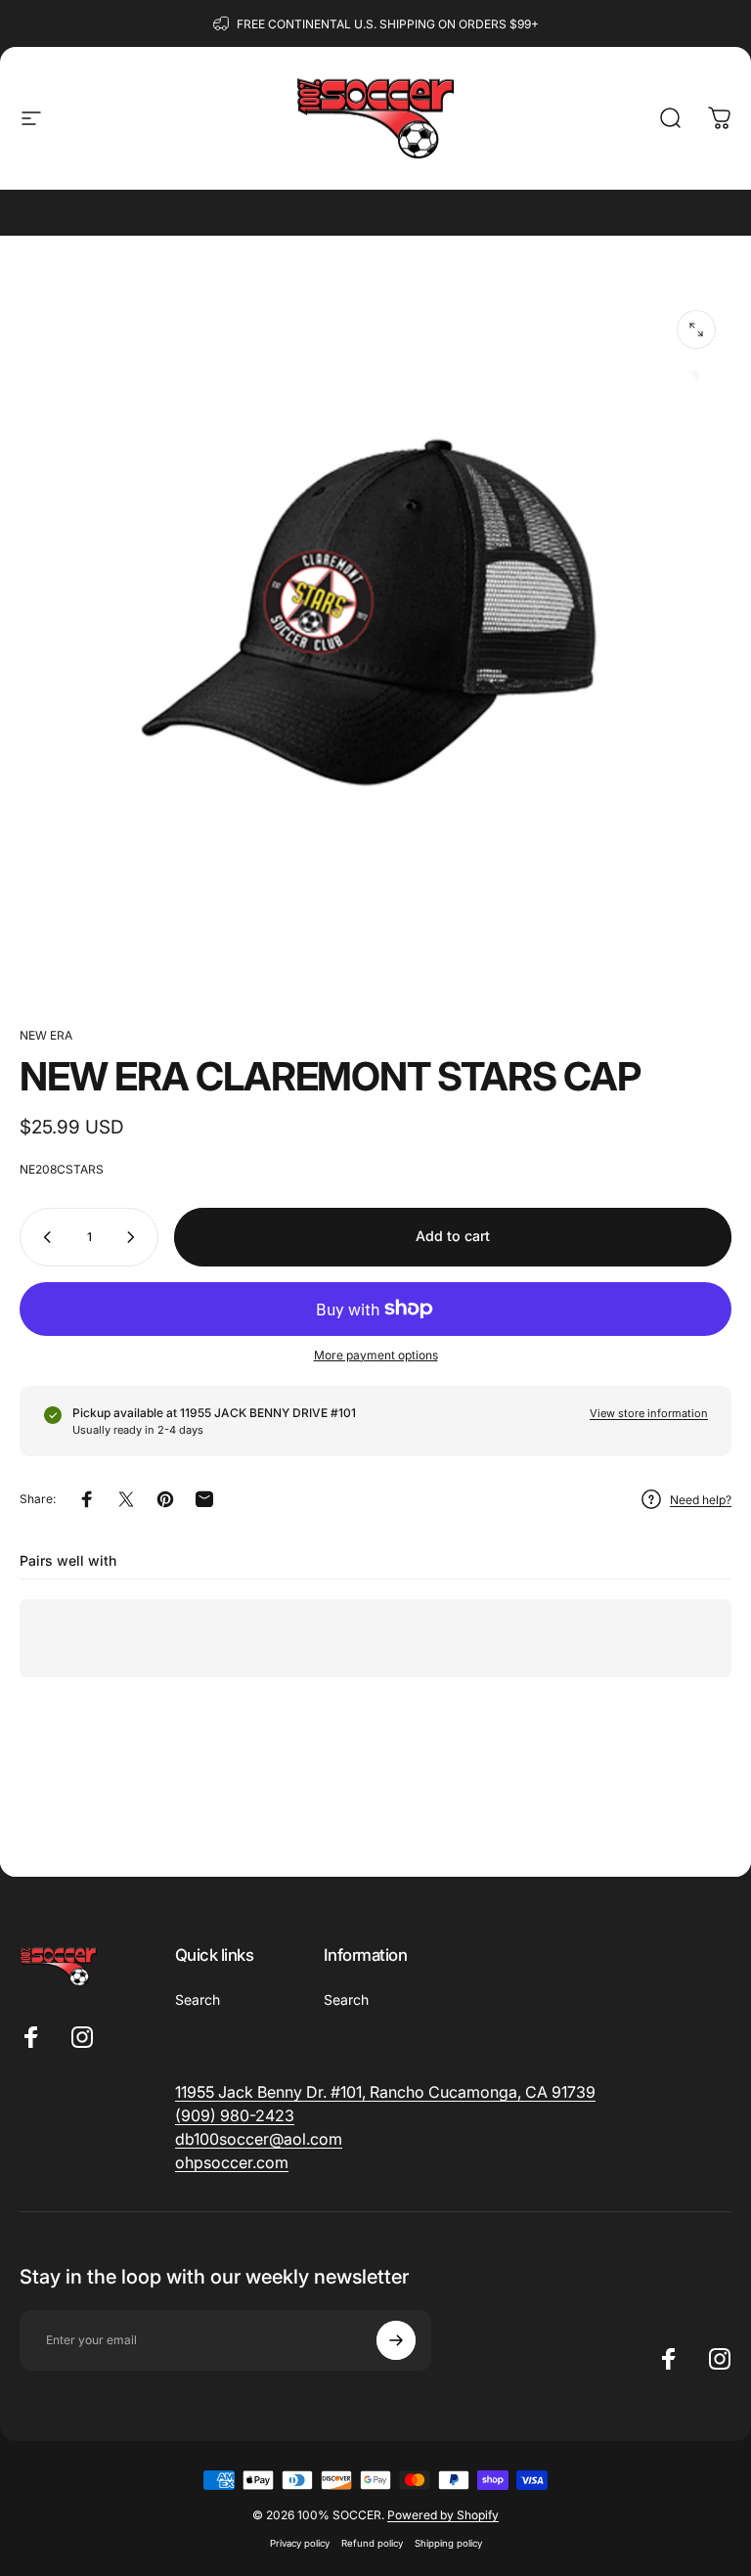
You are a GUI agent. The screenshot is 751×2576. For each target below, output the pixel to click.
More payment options (376, 1355)
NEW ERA (46, 1035)
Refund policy (372, 2543)
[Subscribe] (396, 2340)
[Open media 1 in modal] (696, 330)
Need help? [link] (701, 1500)
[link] (235, 2115)
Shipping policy (448, 2543)
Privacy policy (300, 2543)
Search (198, 1999)
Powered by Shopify (443, 2515)
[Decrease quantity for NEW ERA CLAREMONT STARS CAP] (43, 1237)
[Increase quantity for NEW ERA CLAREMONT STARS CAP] (135, 1237)
